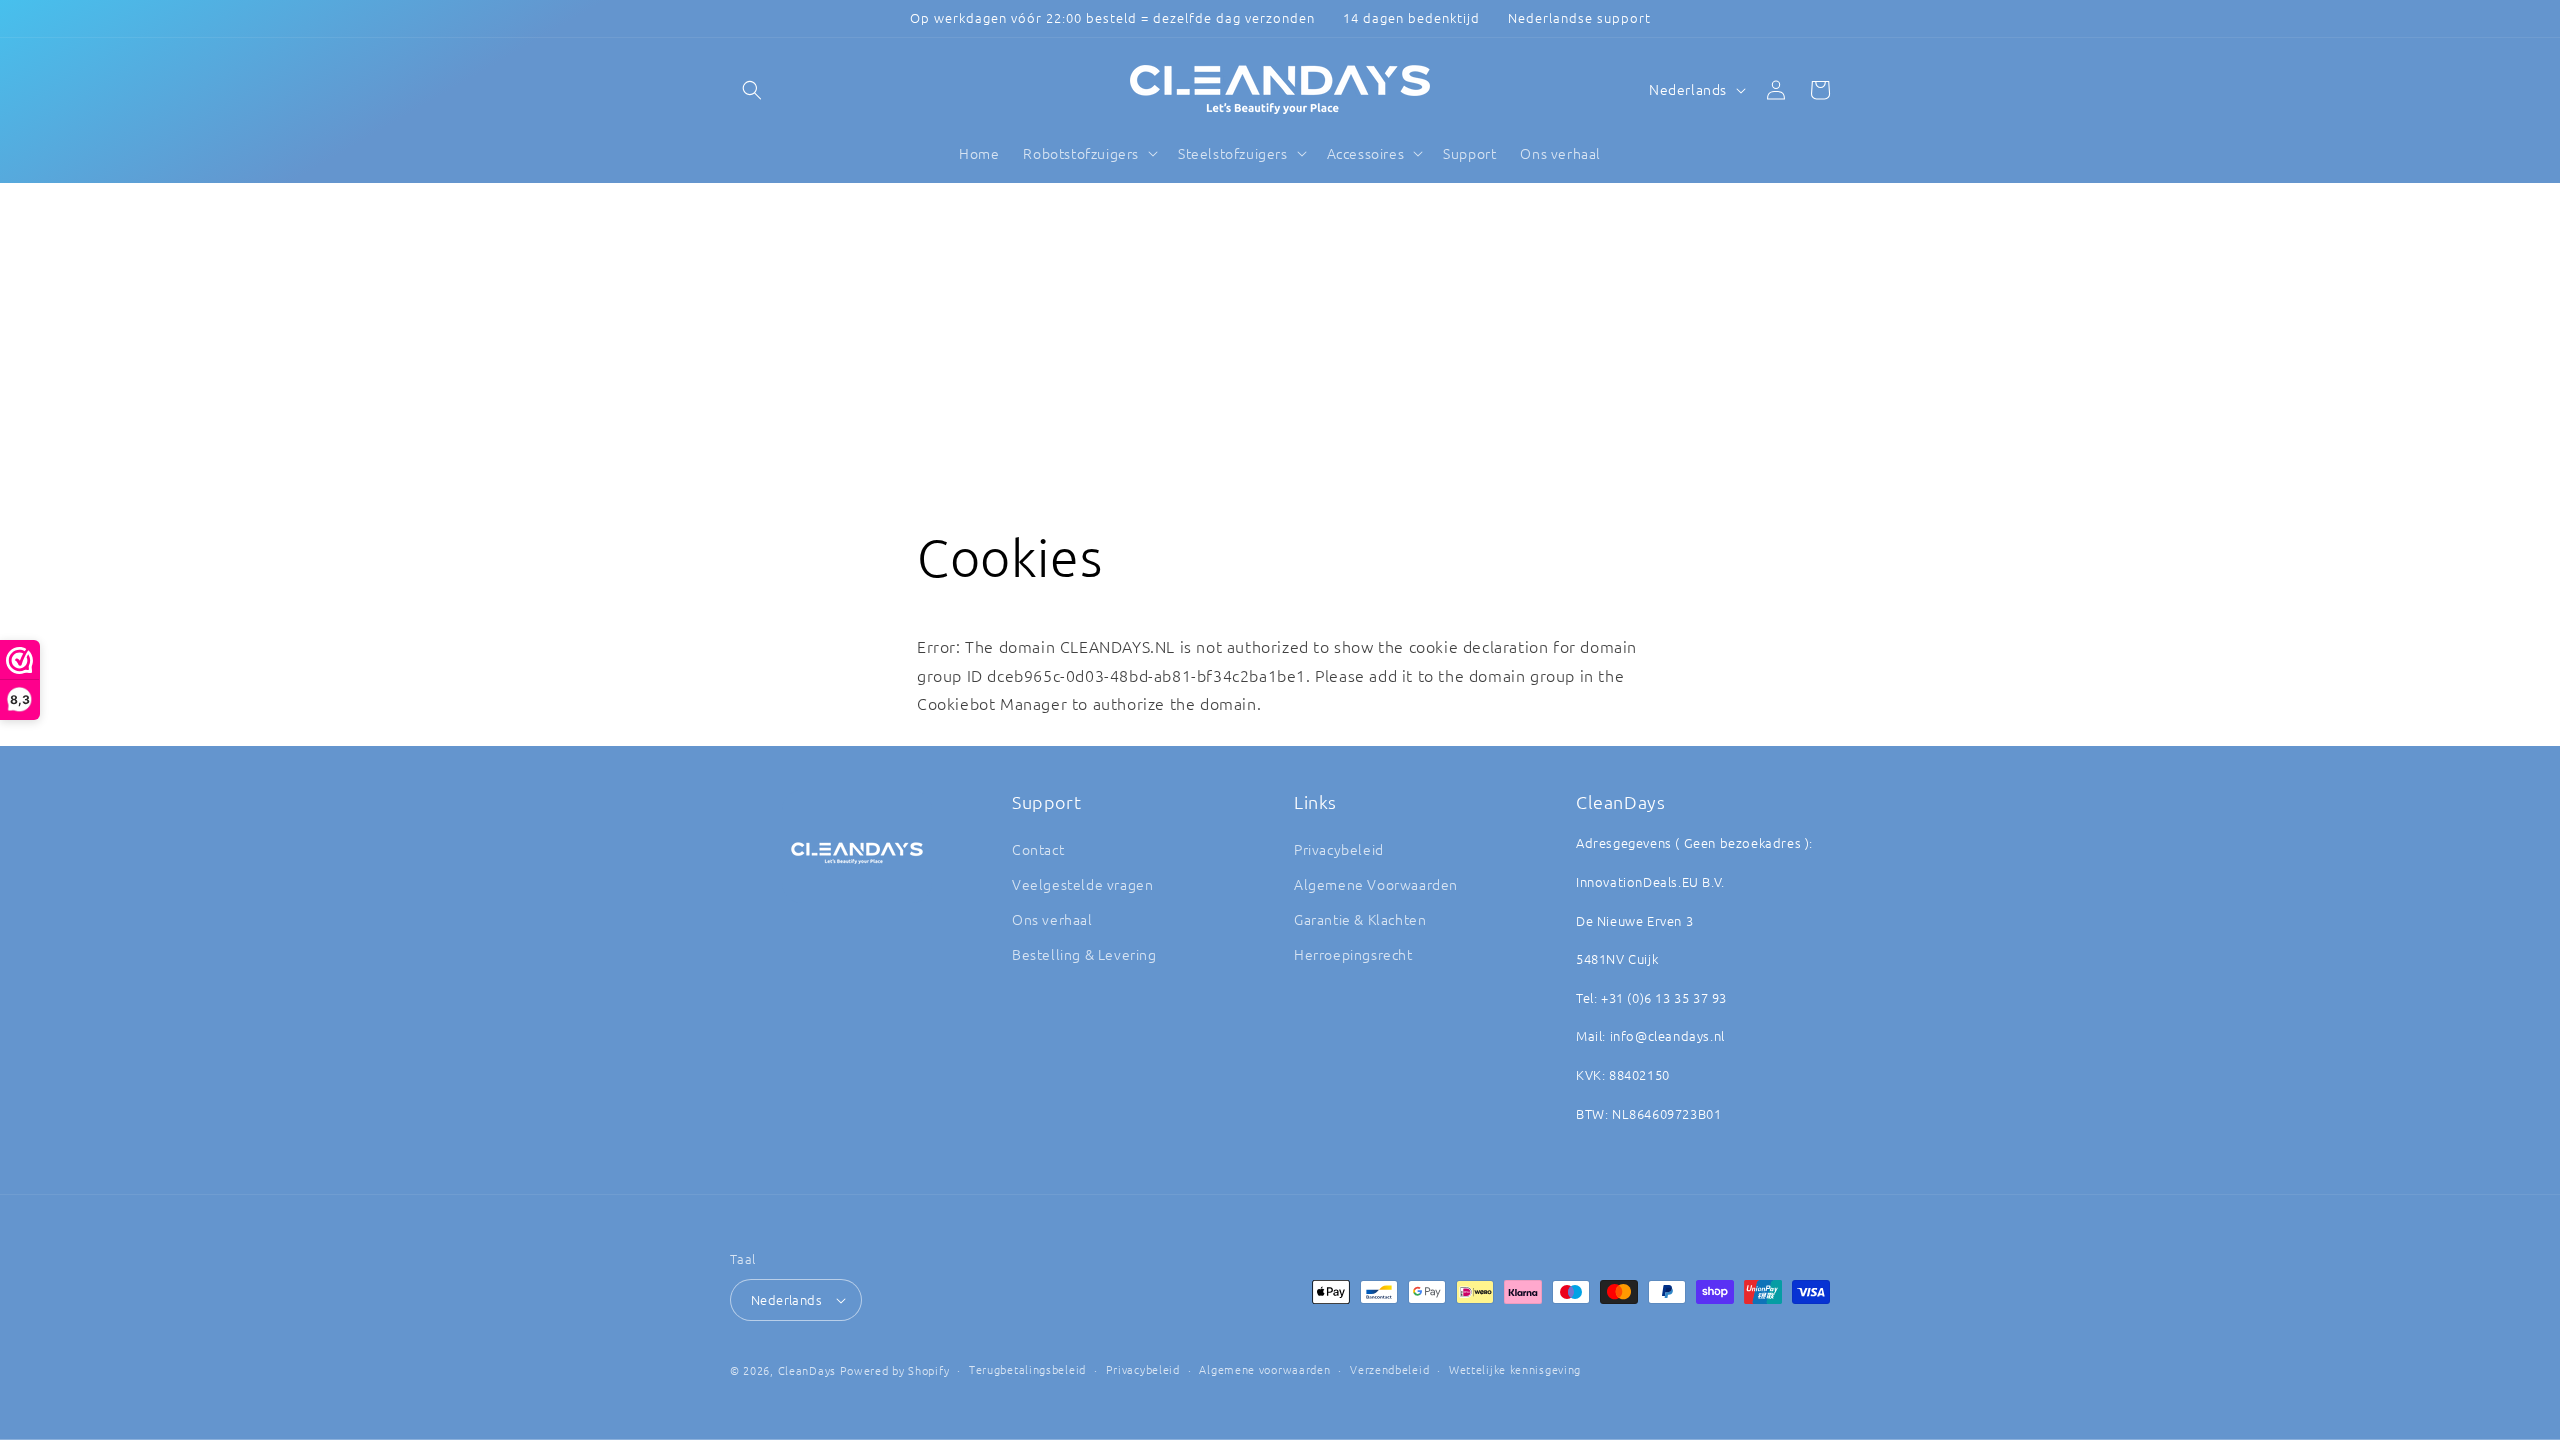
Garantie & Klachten (1360, 919)
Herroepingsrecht (1353, 954)
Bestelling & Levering (1084, 954)
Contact (1038, 849)
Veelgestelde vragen (1082, 884)
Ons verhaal (1052, 919)
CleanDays (807, 1370)
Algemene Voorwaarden (1376, 884)
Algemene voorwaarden (1264, 1369)
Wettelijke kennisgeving (1515, 1369)
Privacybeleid (1339, 849)
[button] (752, 90)
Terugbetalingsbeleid (1027, 1369)
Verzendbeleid (1389, 1369)
